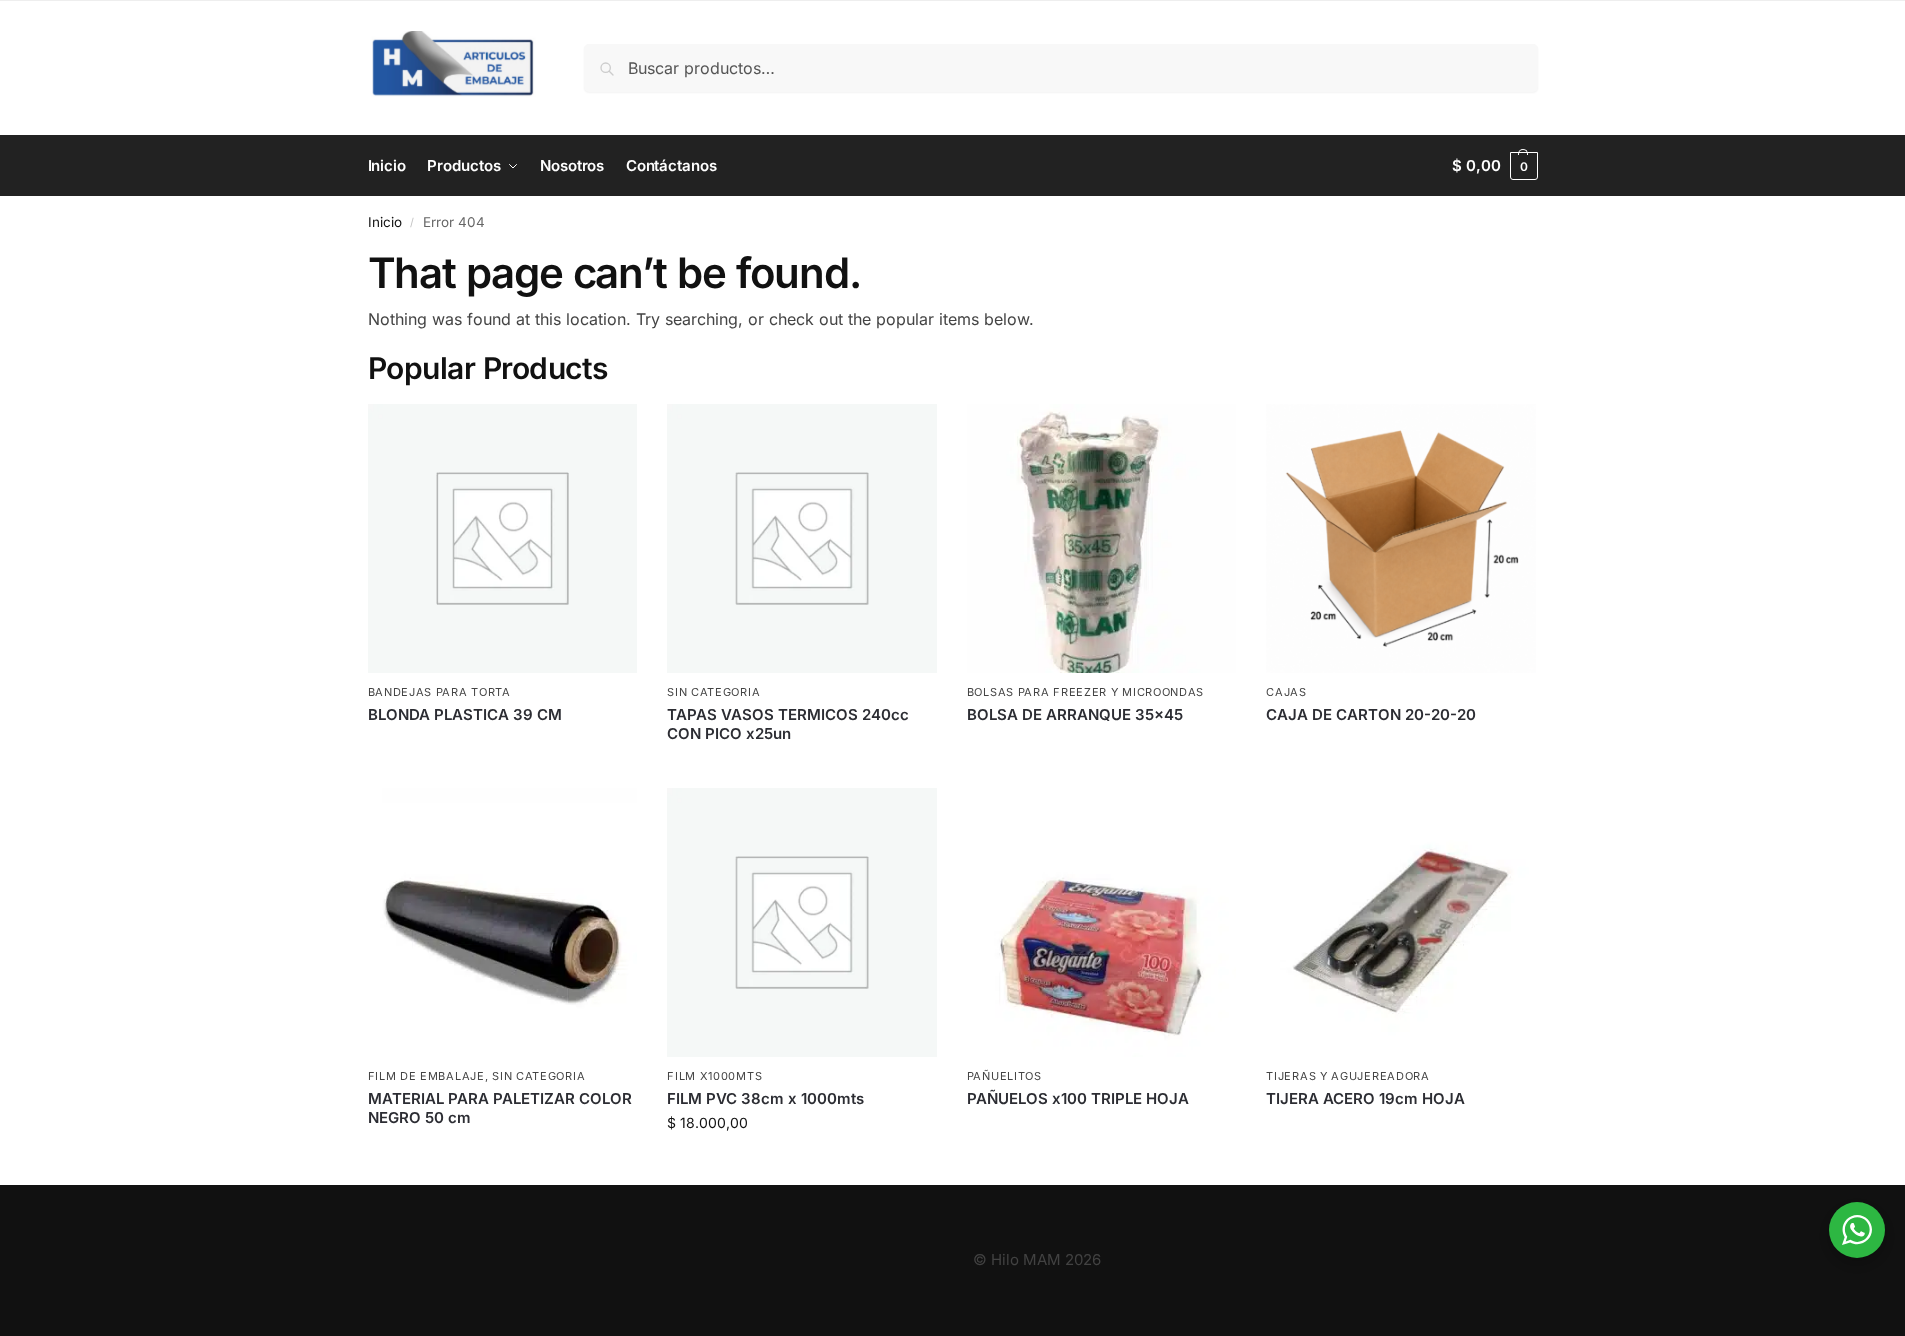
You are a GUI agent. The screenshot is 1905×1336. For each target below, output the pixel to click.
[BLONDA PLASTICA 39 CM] (503, 539)
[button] (1494, 166)
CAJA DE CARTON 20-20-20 (1371, 714)
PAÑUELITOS (1004, 1076)
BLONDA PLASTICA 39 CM (465, 714)
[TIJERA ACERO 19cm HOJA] (1401, 923)
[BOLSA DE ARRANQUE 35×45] (1102, 539)
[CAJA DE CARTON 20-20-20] (1401, 539)
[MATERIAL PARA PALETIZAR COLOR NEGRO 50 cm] (503, 923)
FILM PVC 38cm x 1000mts (765, 1098)
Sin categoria (713, 692)
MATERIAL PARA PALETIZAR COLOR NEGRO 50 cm (500, 1108)
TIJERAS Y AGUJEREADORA (1347, 1076)
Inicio (385, 222)
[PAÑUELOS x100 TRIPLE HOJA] (1102, 923)
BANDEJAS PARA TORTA (439, 692)
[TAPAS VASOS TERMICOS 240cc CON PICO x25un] (802, 539)
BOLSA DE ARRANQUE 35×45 (1075, 714)
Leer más (502, 747)
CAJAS (1286, 692)
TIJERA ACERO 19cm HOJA (1365, 1098)
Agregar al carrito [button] (802, 1164)
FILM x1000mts (714, 1076)
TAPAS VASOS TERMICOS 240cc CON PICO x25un (788, 724)
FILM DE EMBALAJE (426, 1076)
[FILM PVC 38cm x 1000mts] (802, 923)
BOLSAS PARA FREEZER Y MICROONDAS (1085, 692)
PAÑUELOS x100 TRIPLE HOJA (1078, 1098)
